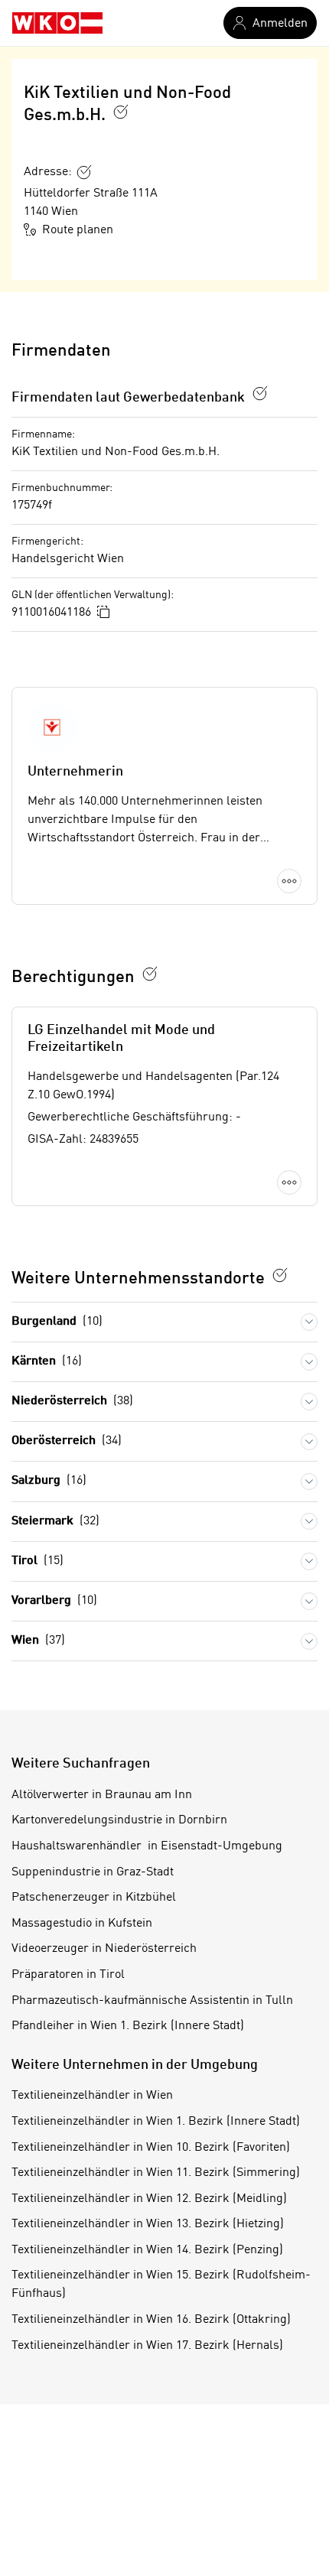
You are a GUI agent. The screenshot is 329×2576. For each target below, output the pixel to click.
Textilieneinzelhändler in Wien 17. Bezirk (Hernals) (147, 2346)
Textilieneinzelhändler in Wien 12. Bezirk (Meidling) (149, 2199)
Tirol (37, 1561)
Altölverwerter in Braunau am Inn (102, 1795)
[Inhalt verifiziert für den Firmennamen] (121, 112)
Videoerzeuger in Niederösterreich (104, 1949)
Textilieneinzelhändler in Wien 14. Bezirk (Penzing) (147, 2250)
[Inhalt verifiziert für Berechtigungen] (150, 974)
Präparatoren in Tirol (68, 1975)
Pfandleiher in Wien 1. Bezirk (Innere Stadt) (128, 2026)
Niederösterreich (72, 1401)
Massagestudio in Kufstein (82, 1924)
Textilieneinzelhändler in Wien (92, 2096)
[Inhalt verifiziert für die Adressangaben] (84, 172)
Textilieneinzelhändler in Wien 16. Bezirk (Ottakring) (151, 2320)
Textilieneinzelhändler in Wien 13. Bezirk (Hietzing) (148, 2224)
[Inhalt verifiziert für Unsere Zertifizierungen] (280, 1275)
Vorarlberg (54, 1601)
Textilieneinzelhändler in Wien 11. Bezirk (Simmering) (156, 2173)
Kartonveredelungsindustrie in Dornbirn (119, 1820)
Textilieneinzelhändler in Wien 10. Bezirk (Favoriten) (151, 2148)
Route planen (78, 230)
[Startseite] (57, 23)
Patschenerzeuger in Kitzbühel (94, 1898)
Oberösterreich (67, 1441)
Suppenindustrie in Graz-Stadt (93, 1872)
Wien (38, 1641)
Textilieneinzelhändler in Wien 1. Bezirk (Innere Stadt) (156, 2122)
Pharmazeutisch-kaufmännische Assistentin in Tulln (152, 2001)
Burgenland (57, 1322)
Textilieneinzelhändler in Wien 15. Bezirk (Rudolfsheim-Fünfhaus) (161, 2285)
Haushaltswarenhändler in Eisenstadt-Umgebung (147, 1846)
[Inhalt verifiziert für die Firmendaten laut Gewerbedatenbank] (260, 393)
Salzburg (49, 1481)
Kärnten (47, 1361)
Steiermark (55, 1521)
